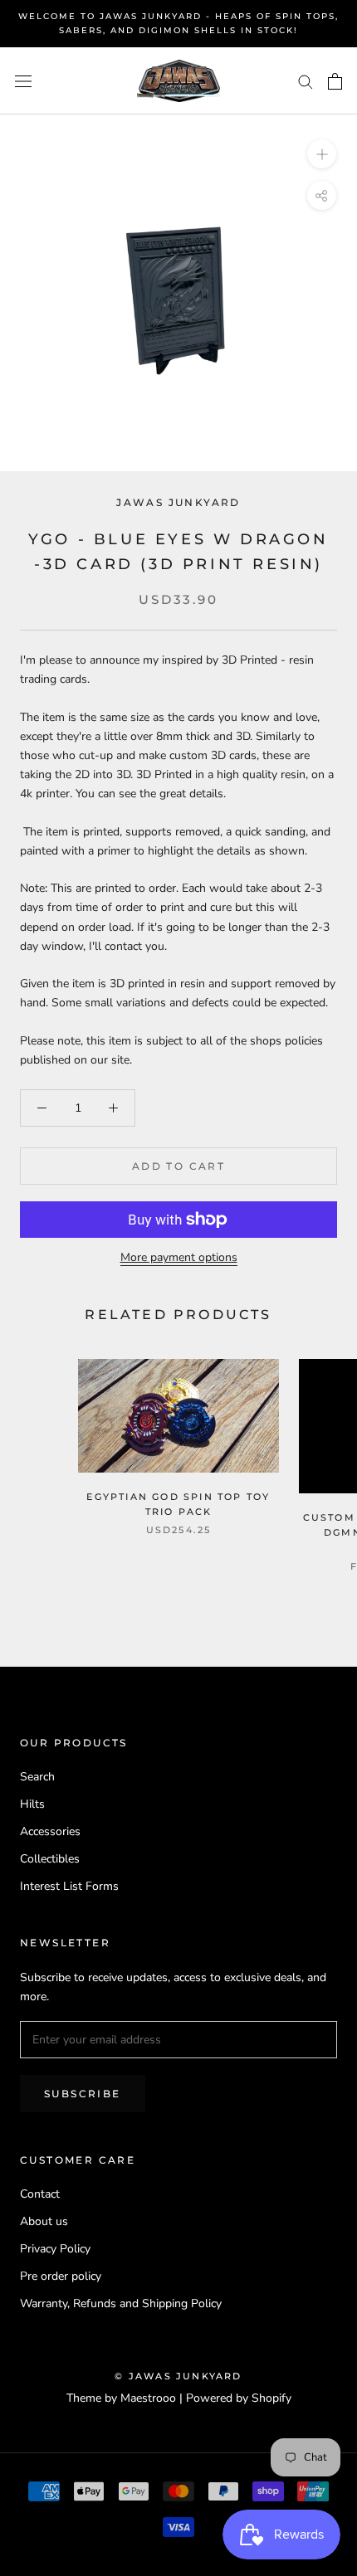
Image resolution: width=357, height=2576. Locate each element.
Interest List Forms (69, 1886)
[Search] (306, 81)
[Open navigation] (23, 81)
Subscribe (83, 2094)
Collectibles (50, 1859)
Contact (40, 2194)
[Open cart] (335, 81)
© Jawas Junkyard (178, 2376)
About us (44, 2221)
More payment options (179, 1257)
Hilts (32, 1804)
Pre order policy (61, 2276)
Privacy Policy (55, 2249)
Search (37, 1777)
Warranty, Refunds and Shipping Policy (121, 2303)
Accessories (50, 1831)
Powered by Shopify (239, 2398)
